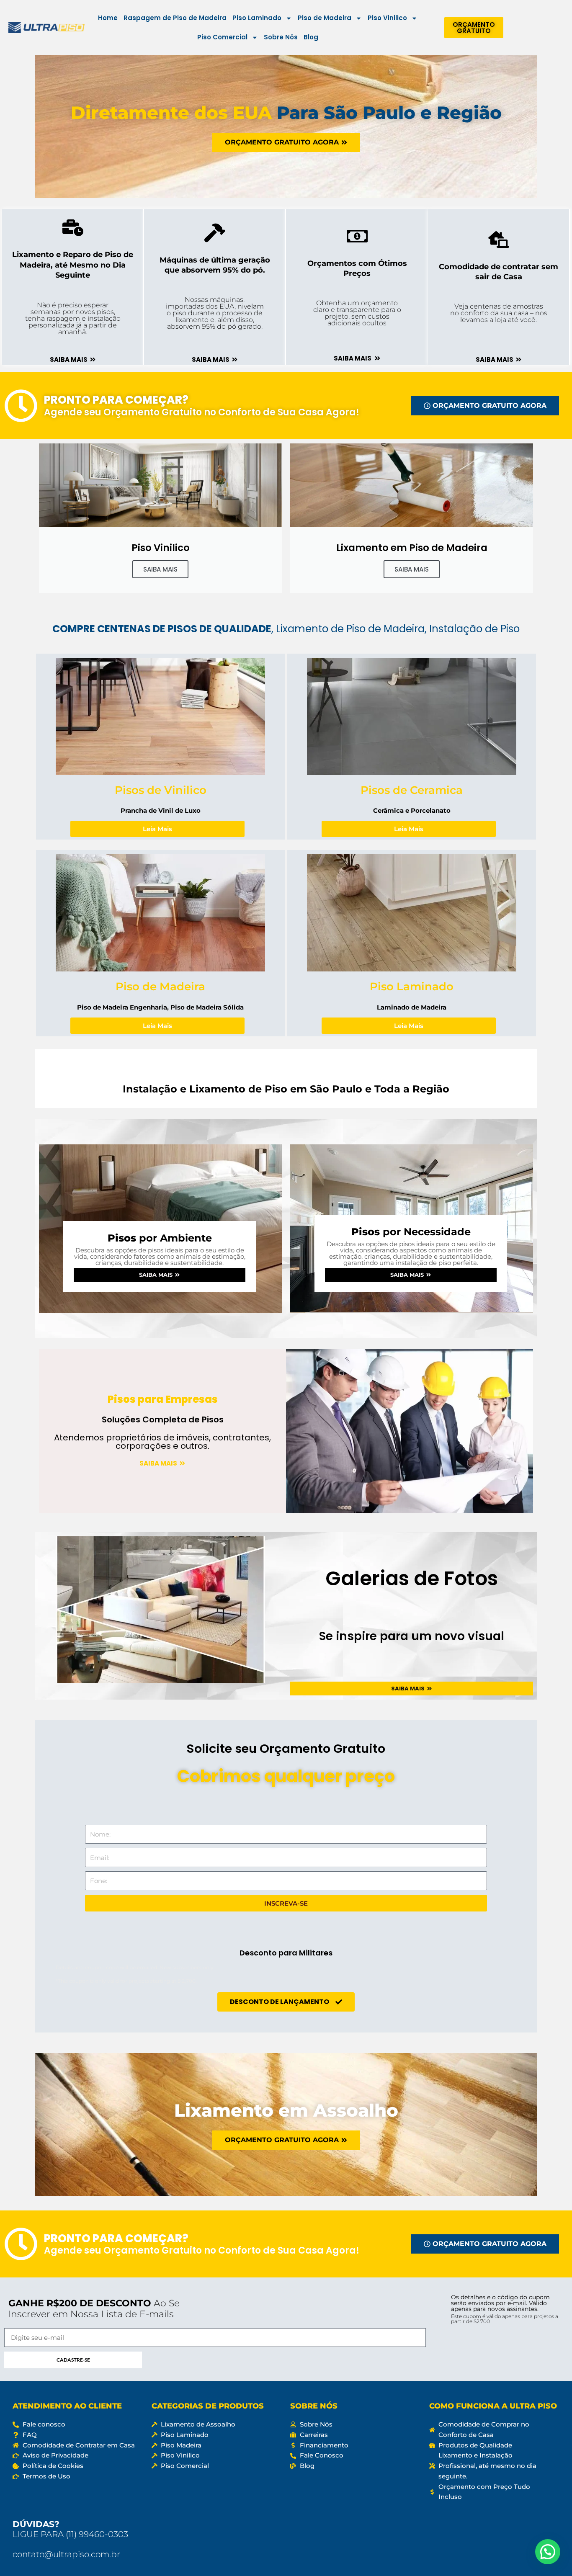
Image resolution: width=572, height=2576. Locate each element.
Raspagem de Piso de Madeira (175, 18)
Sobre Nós (281, 37)
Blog (311, 37)
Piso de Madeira (325, 18)
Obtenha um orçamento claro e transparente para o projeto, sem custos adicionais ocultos (357, 313)
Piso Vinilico (387, 18)
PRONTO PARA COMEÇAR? (116, 400)
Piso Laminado (257, 18)
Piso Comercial (222, 37)
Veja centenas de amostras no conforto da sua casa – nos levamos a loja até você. (499, 313)
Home (108, 18)
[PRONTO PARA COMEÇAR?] (21, 406)
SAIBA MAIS (160, 569)
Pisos (160, 1238)
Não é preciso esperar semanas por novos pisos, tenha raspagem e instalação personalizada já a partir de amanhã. (73, 318)
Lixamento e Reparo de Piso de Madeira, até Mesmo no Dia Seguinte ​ (73, 265)
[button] (548, 2552)
